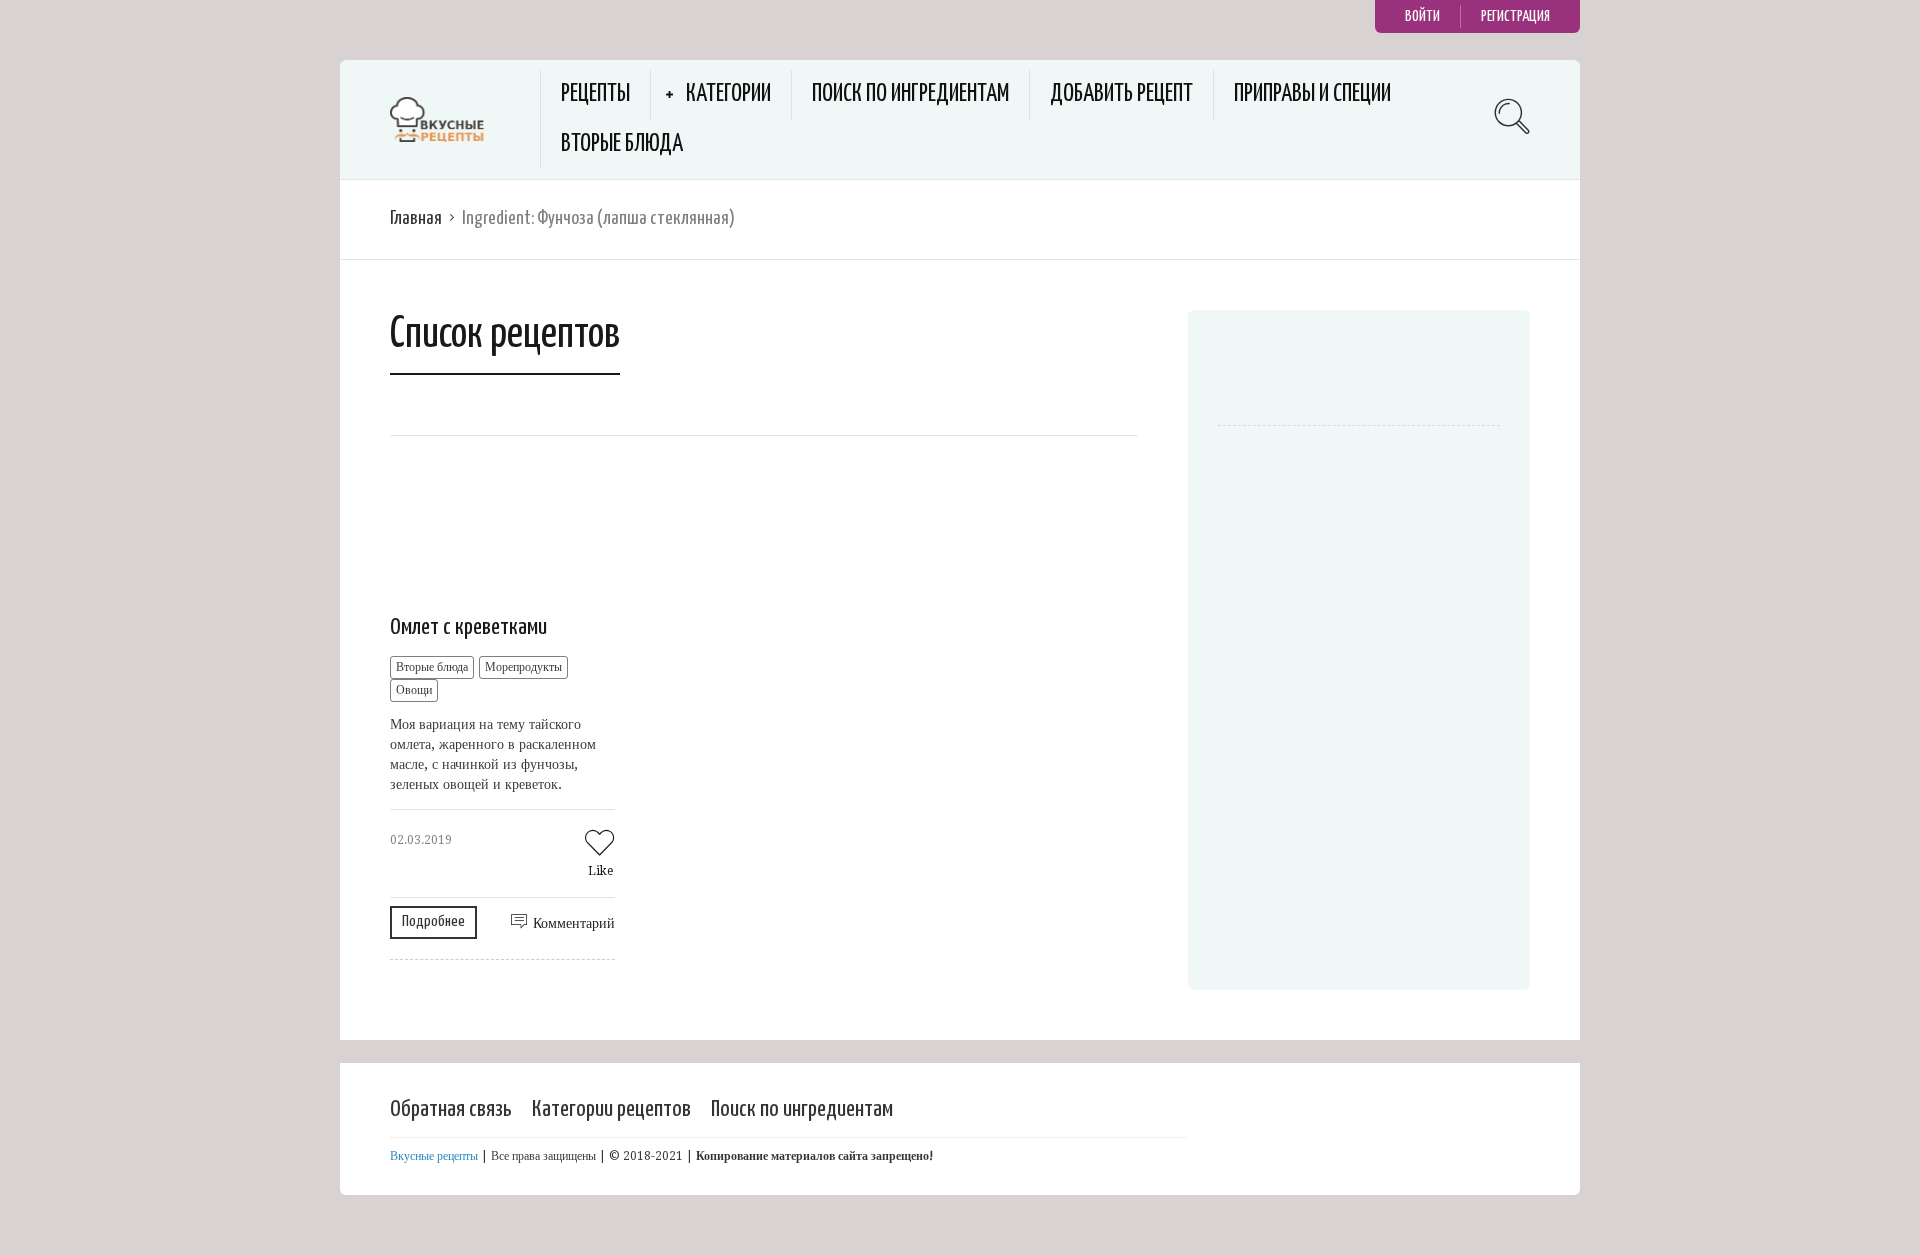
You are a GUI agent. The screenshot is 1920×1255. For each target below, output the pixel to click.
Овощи (414, 690)
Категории (728, 94)
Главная (416, 218)
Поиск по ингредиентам (910, 94)
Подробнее (433, 921)
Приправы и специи (1312, 94)
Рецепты (595, 94)
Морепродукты (523, 667)
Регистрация (1515, 16)
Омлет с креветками (468, 627)
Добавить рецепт (1121, 94)
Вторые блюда (622, 144)
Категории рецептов (611, 1109)
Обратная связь (451, 1109)
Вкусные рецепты (434, 1156)
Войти (1422, 16)
